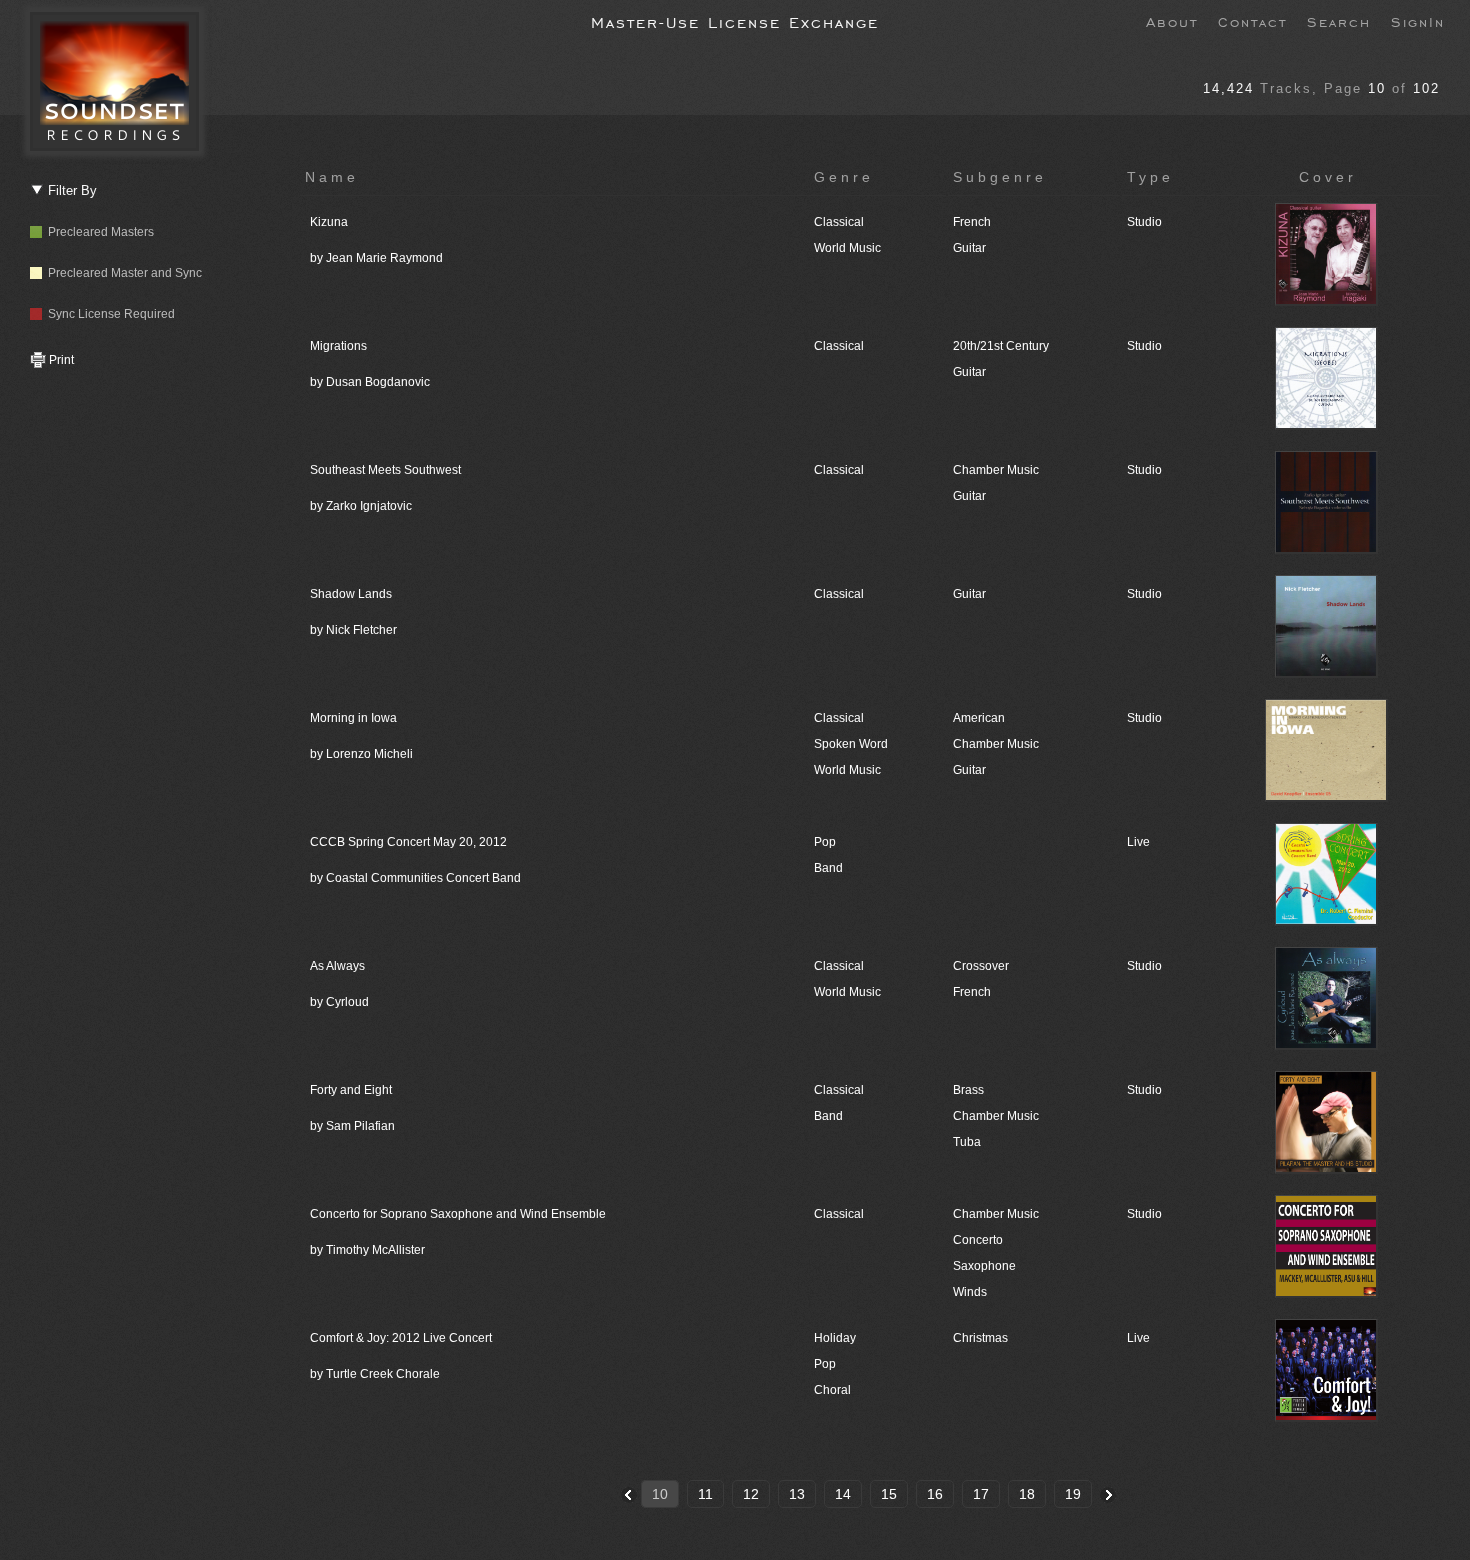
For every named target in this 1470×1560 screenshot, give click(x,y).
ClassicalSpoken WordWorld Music (851, 744)
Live (1138, 842)
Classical (839, 346)
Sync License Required (108, 314)
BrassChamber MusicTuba (996, 1116)
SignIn (1418, 21)
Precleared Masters (98, 232)
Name (332, 177)
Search (1339, 21)
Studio (1144, 222)
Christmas (980, 1338)
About (1172, 21)
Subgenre (1000, 177)
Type (1150, 177)
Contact (1252, 21)
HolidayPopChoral (835, 1364)
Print (60, 360)
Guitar (969, 594)
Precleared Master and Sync (122, 273)
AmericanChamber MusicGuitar (996, 744)
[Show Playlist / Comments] (1328, 302)
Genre (844, 177)
